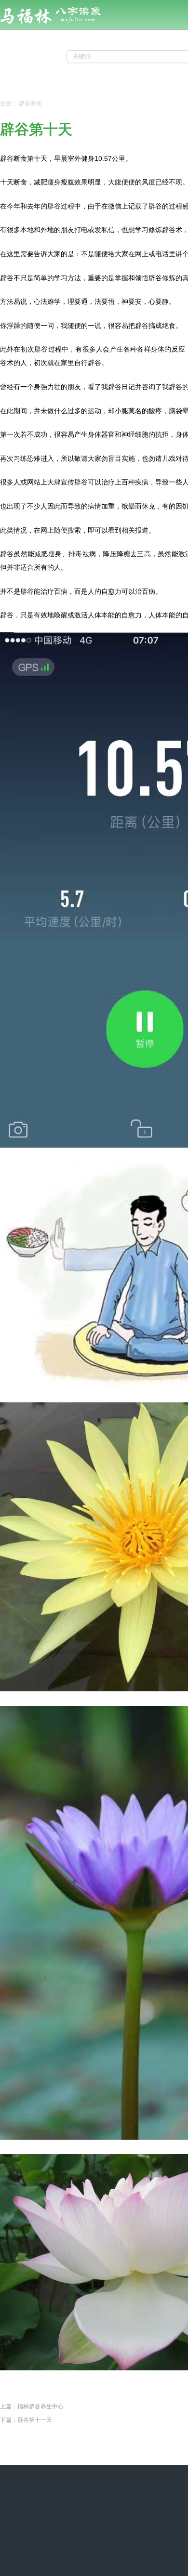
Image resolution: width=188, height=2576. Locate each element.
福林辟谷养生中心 (40, 2406)
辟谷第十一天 (35, 2420)
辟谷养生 (30, 104)
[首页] (64, 27)
